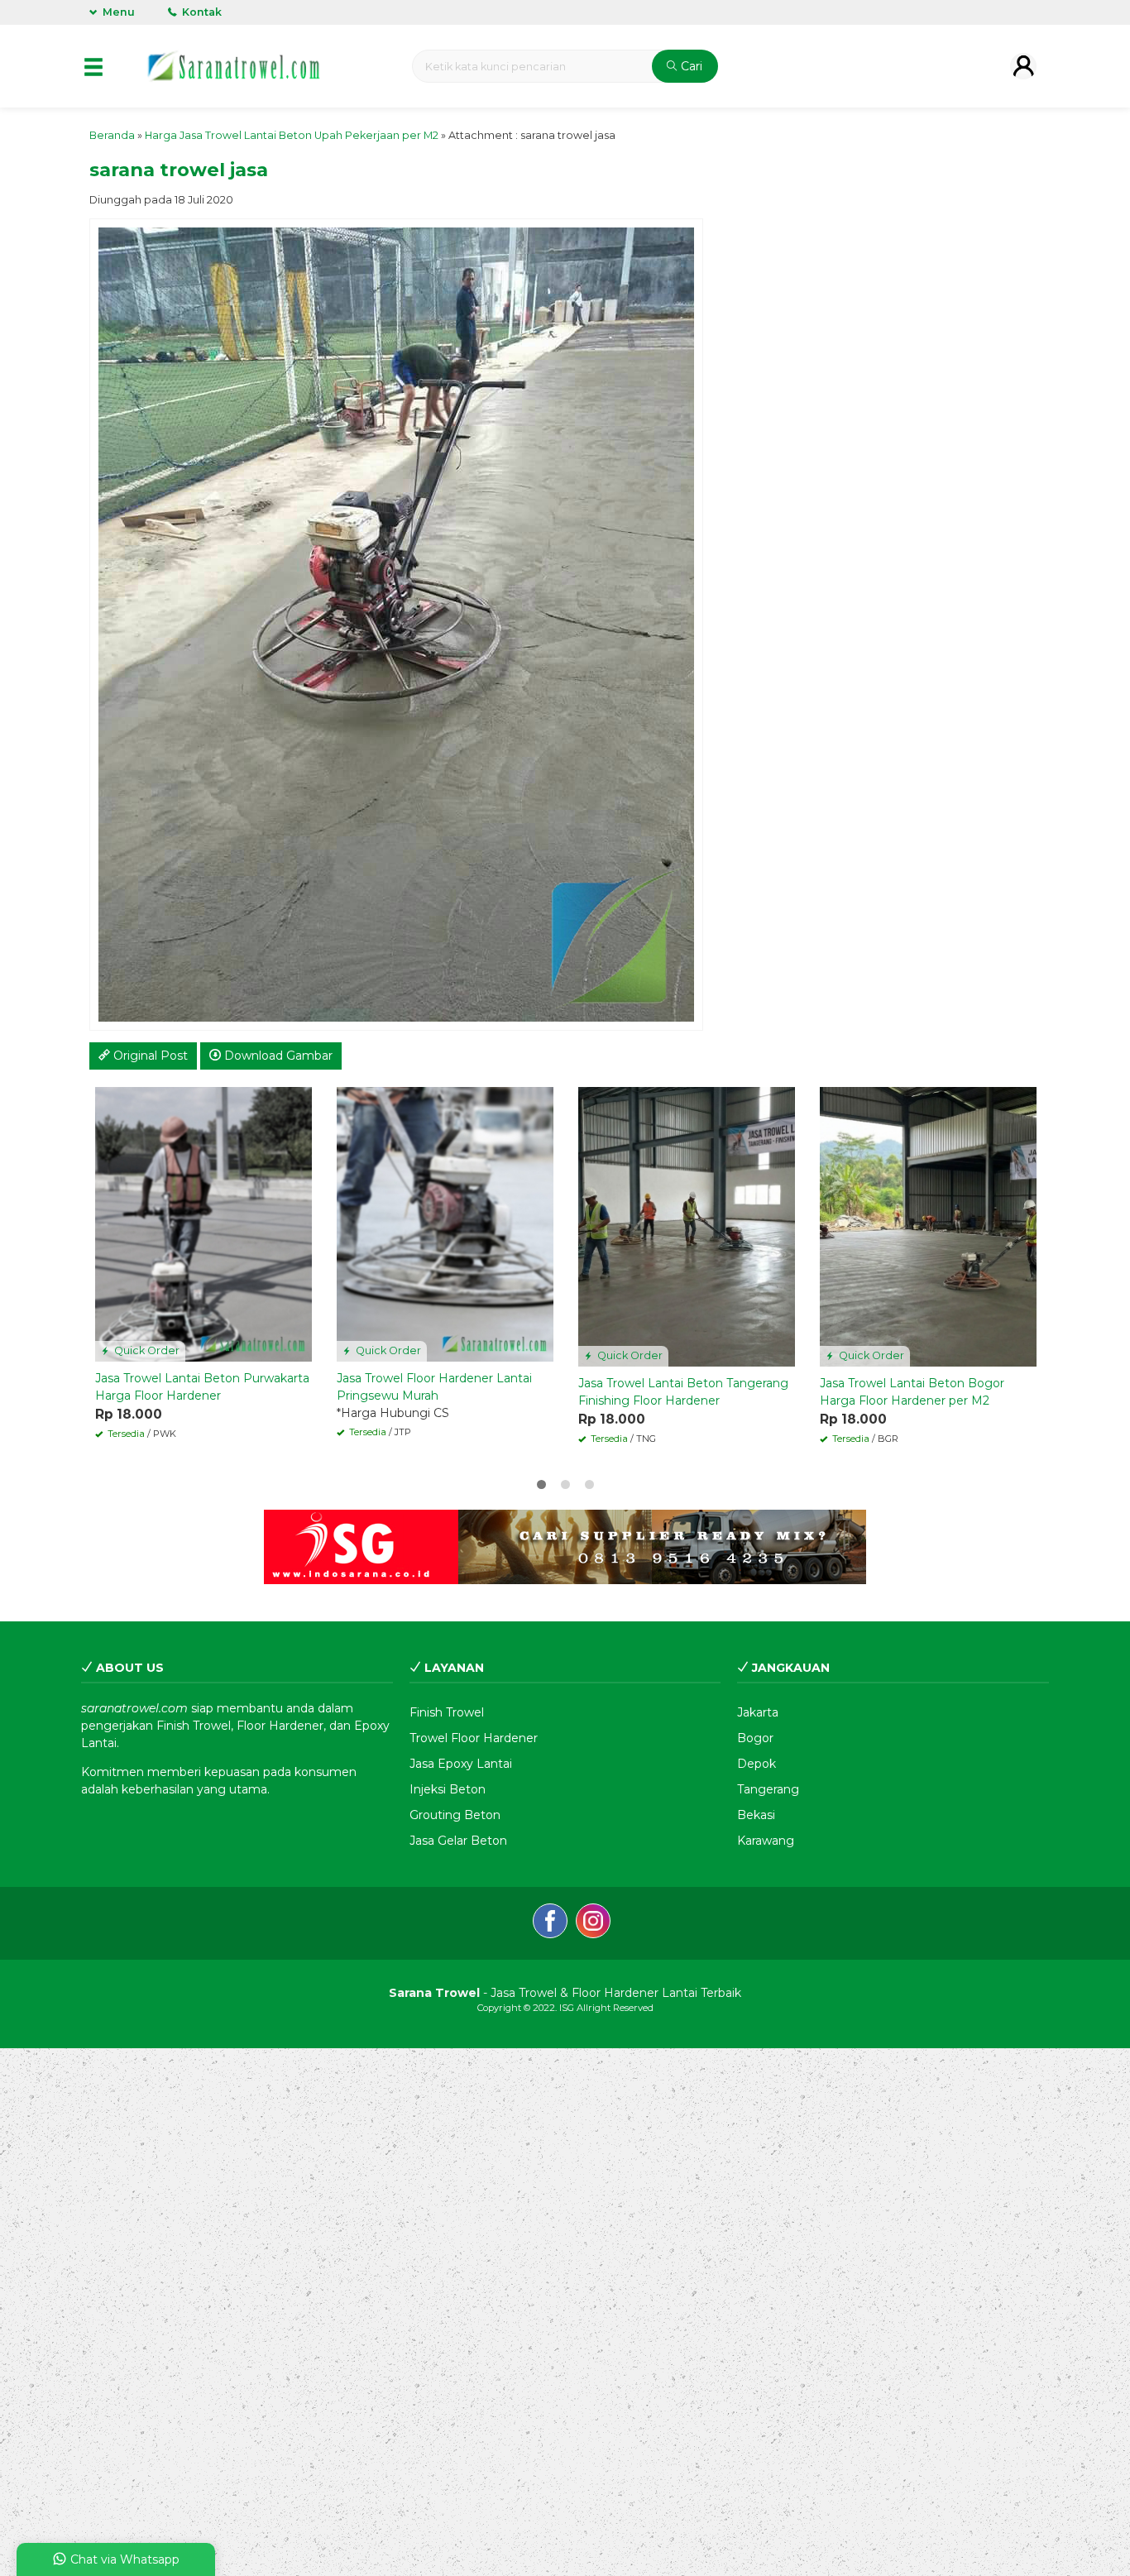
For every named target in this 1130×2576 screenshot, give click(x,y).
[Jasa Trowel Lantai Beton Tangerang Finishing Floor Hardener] (687, 1226)
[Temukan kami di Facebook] (550, 1923)
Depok (757, 1764)
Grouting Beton (455, 1815)
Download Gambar (277, 1056)
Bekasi (756, 1815)
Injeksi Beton (448, 1789)
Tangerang (768, 1789)
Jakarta (758, 1712)
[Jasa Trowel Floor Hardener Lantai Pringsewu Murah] (445, 1223)
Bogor (755, 1738)
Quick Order (146, 1350)
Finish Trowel (447, 1712)
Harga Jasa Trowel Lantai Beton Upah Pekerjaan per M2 (292, 135)
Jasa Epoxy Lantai (461, 1764)
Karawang (766, 1841)
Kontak (201, 12)
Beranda (112, 135)
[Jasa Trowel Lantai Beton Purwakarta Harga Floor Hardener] (203, 1223)
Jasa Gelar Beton (458, 1841)
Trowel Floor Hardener (474, 1738)
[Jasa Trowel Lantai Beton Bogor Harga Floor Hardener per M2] (928, 1226)
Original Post (149, 1056)
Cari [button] (690, 66)
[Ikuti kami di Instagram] (593, 1923)
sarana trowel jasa (179, 170)
